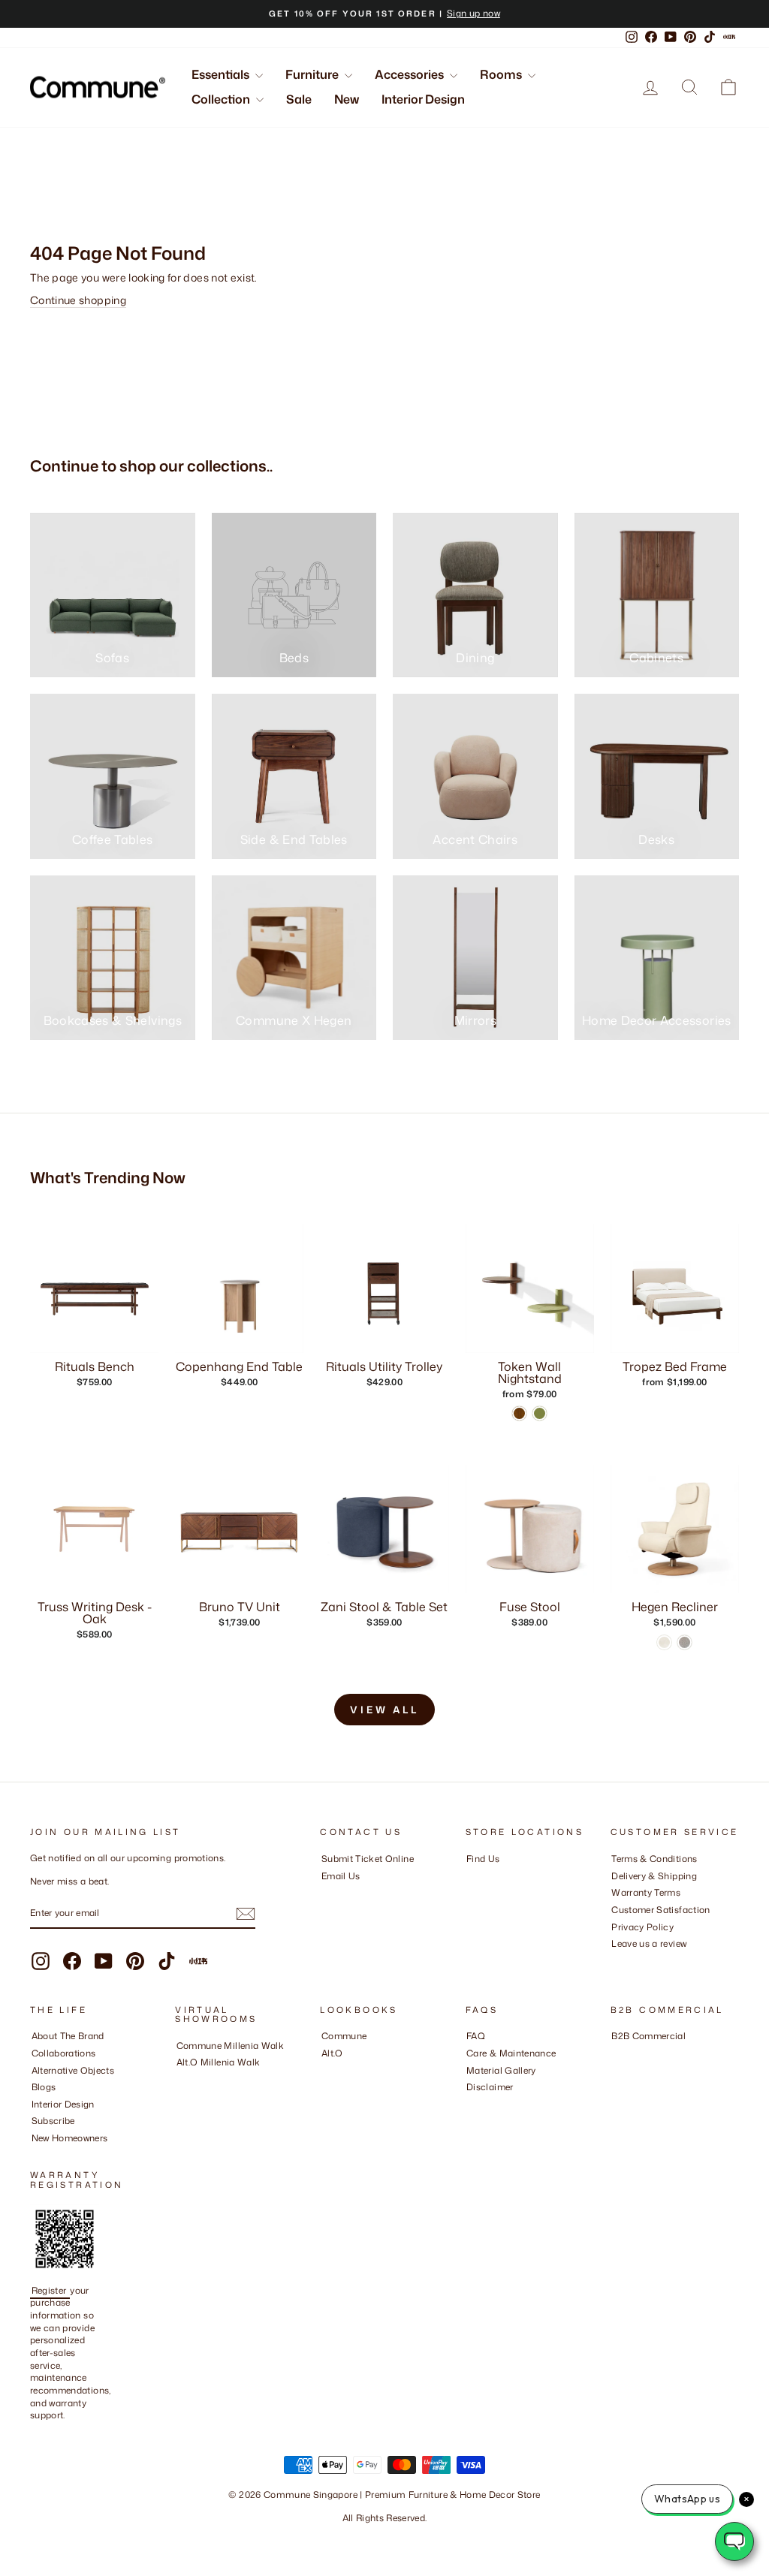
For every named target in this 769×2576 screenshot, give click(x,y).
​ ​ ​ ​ (470, 2104)
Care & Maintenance (511, 2053)
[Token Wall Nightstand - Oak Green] (540, 1413)
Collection (222, 99)
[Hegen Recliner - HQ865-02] (664, 1642)
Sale (299, 99)
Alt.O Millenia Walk (219, 2062)
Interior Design (423, 99)
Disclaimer (490, 2087)
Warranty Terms (646, 1892)
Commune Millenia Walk (230, 2046)
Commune (344, 2036)
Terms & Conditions (654, 1859)
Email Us (341, 1876)
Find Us (483, 1859)
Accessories (410, 74)
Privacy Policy (642, 1927)
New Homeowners (70, 2138)
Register (50, 2290)
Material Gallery (501, 2070)
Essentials (222, 74)
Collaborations (64, 2053)
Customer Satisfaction (660, 1910)
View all (384, 1710)
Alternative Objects (73, 2070)
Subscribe (53, 2121)
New (347, 99)
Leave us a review (649, 1943)
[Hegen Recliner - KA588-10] (685, 1642)
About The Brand (68, 2036)
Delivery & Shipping (654, 1876)
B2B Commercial (648, 2036)
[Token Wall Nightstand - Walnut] (519, 1413)
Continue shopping (78, 300)
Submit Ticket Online (368, 1859)
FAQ (476, 2036)
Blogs (44, 2087)
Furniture (313, 74)
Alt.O (332, 2053)
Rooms (502, 74)
